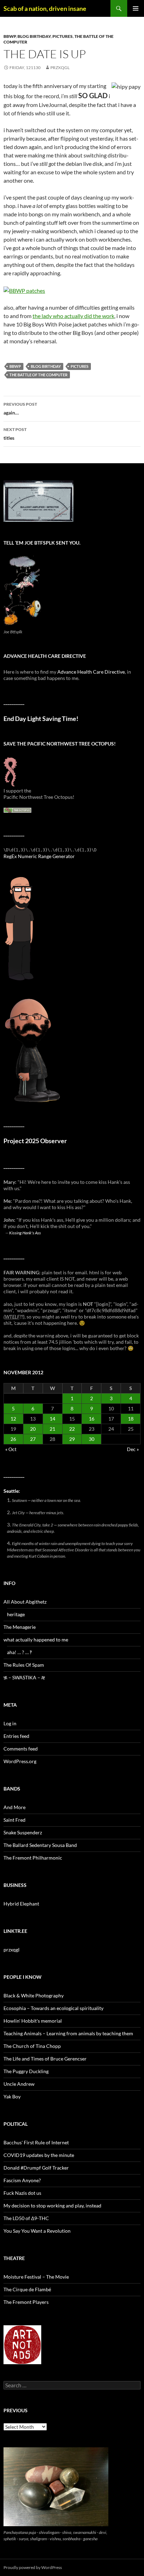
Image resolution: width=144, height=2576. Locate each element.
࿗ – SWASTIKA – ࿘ (24, 1677)
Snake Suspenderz (23, 1832)
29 (72, 1439)
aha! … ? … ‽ (19, 1652)
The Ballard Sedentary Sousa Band (40, 1845)
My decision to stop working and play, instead (52, 2206)
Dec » (133, 1449)
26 (13, 1439)
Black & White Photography (34, 1995)
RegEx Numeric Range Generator (39, 856)
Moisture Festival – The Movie (36, 2277)
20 (33, 1429)
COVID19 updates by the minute (39, 2155)
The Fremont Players (26, 2302)
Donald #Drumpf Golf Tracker (36, 2168)
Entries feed (16, 1736)
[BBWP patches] (24, 290)
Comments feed (21, 1749)
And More (15, 1807)
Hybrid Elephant (21, 1904)
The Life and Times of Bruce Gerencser (45, 2059)
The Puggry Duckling (26, 2071)
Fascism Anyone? (22, 2180)
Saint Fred (15, 1820)
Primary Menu (136, 8)
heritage (16, 1614)
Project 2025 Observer (35, 1141)
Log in (10, 1723)
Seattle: (12, 1491)
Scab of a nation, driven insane (45, 8)
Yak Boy (12, 2096)
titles (15, 434)
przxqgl (60, 68)
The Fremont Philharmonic (33, 1858)
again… (20, 409)
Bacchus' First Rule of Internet (36, 2142)
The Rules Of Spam (24, 1665)
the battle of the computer (38, 375)
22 (72, 1429)
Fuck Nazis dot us (22, 2193)
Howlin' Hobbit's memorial (33, 2021)
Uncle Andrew (19, 2084)
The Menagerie (20, 1627)
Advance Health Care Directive (91, 672)
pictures (63, 36)
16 (92, 1419)
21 (52, 1429)
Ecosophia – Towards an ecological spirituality (53, 2008)
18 (131, 1419)
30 (92, 1439)
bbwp (10, 36)
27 (33, 1439)
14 (52, 1419)
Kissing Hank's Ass (25, 1233)
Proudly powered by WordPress (33, 2567)
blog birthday (34, 36)
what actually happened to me (36, 1640)
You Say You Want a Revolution (37, 2231)
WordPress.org (20, 1761)
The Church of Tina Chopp (32, 2046)
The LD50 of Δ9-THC (26, 2218)
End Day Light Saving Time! (41, 719)
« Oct (11, 1449)
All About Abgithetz (25, 1602)
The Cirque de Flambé (27, 2289)
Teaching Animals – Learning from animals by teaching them (68, 2033)
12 (13, 1419)
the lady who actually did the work (73, 316)
